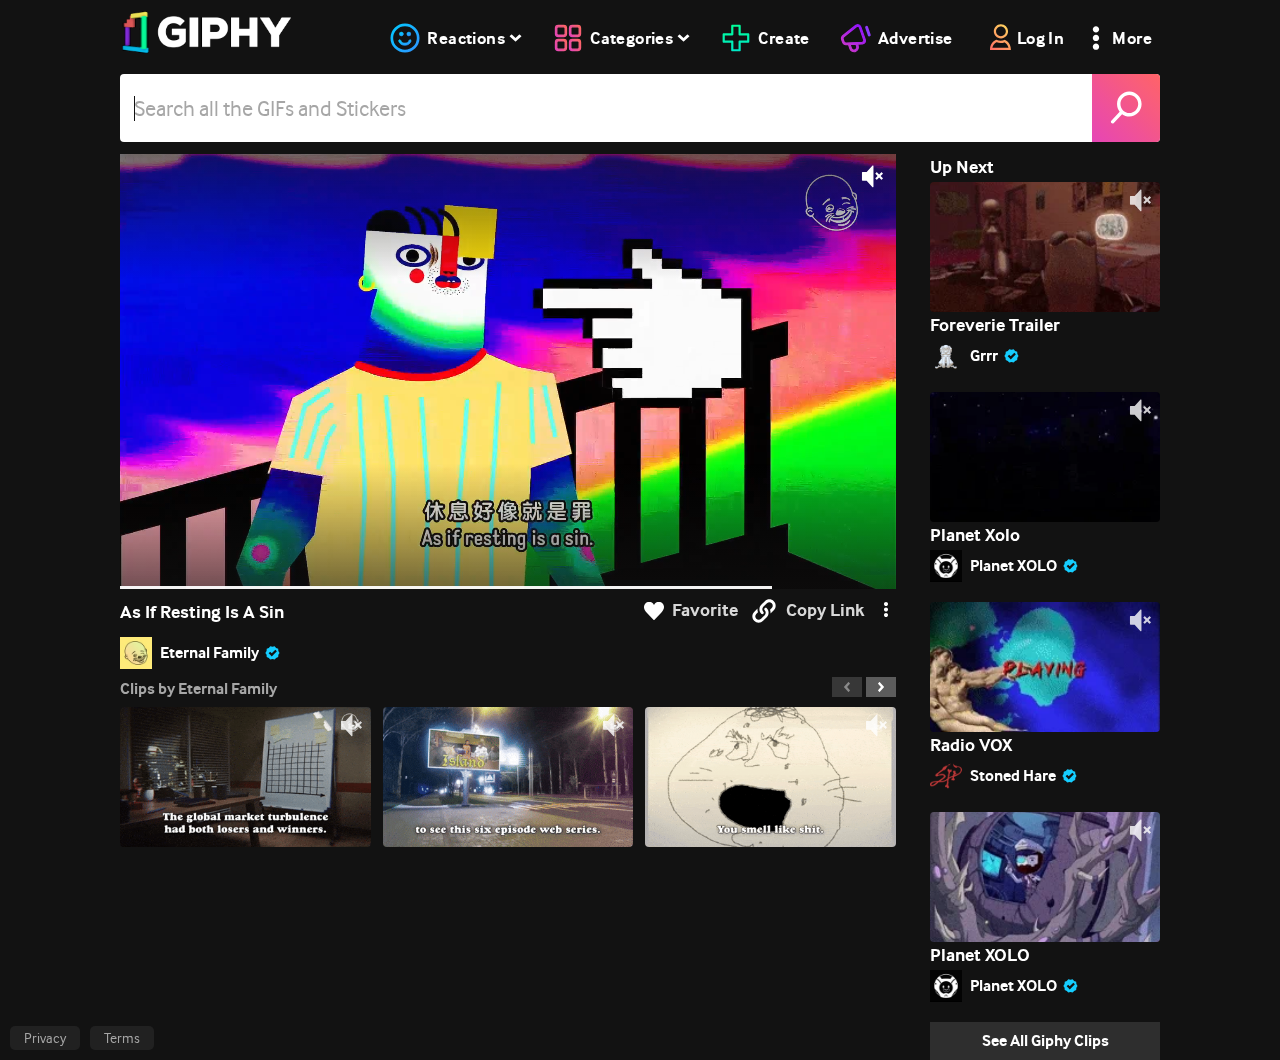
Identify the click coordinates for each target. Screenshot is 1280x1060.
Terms (122, 1038)
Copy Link (825, 610)
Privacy (45, 1038)
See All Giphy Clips (1045, 1040)
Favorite (705, 610)
